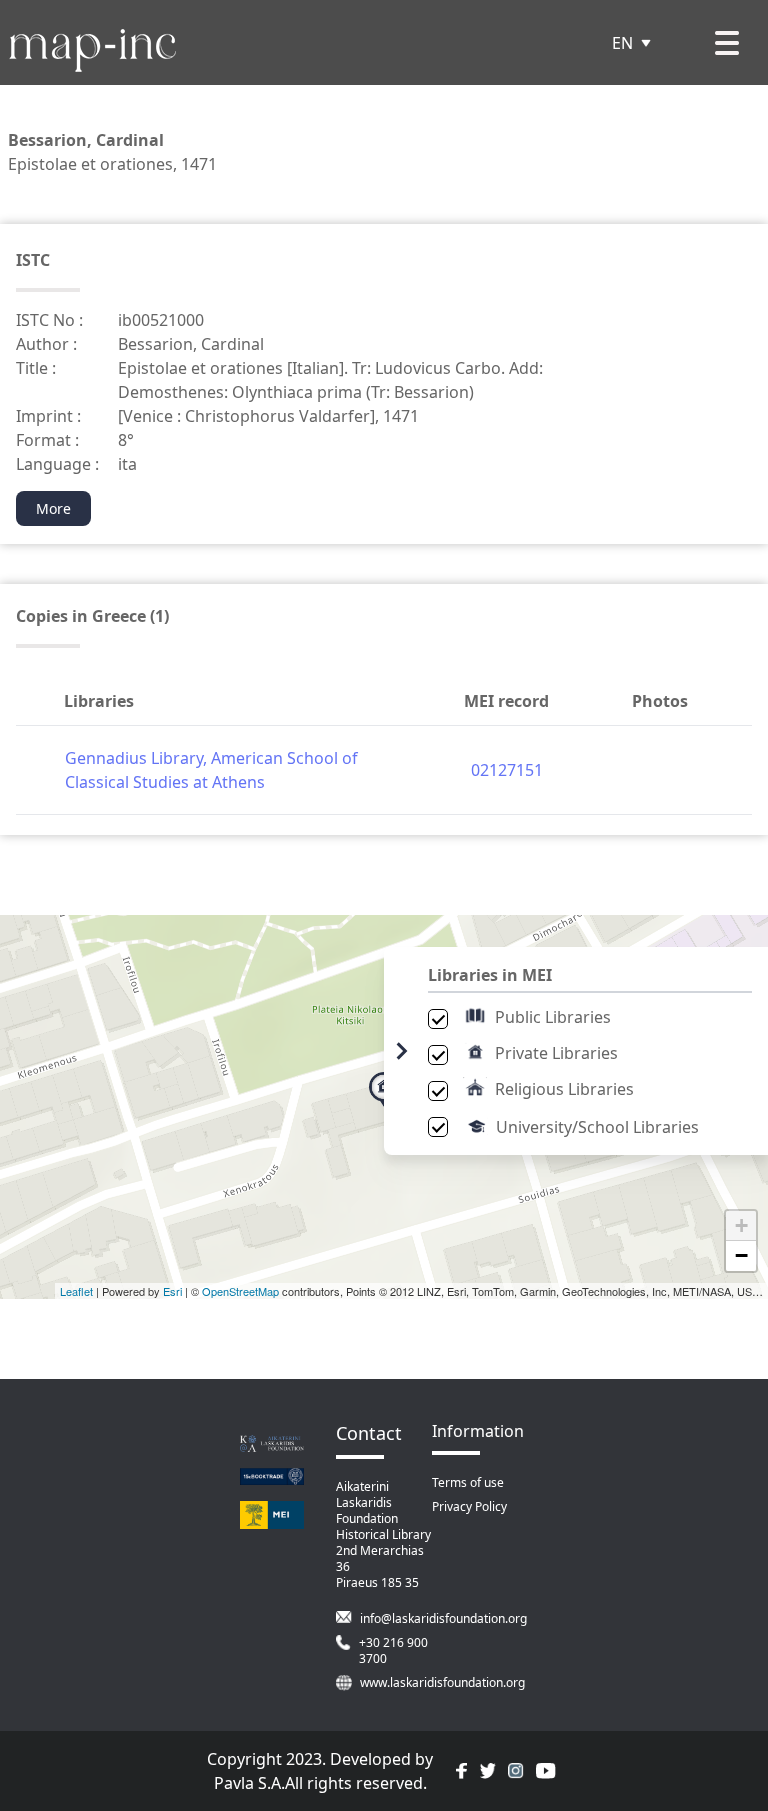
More (53, 508)
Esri (172, 1291)
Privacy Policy (469, 1506)
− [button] (741, 1255)
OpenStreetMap (240, 1291)
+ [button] (741, 1225)
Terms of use (468, 1482)
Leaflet (76, 1291)
